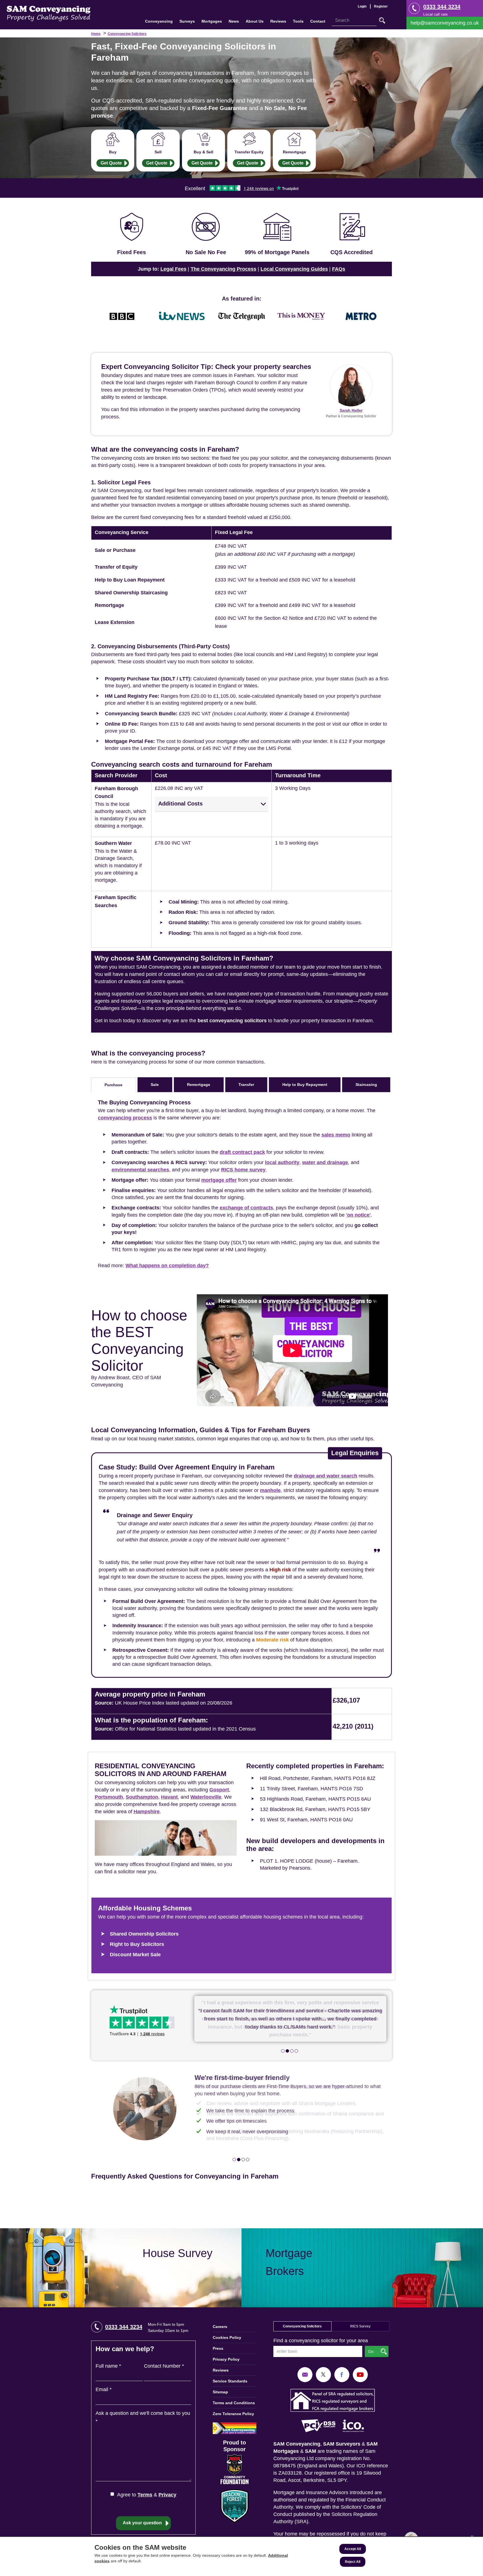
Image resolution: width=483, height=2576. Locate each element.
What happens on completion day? (167, 1266)
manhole (270, 1490)
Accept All (353, 2549)
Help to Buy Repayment (305, 1085)
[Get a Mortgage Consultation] (362, 2268)
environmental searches (140, 1170)
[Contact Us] (445, 23)
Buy (113, 152)
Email (104, 2389)
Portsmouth (109, 1797)
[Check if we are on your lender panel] (277, 235)
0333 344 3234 (442, 7)
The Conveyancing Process (223, 269)
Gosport (219, 1790)
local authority (282, 1162)
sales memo (336, 1135)
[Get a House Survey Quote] (121, 2268)
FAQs (339, 269)
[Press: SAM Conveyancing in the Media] (241, 299)
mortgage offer (219, 1180)
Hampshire (147, 1812)
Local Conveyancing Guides (294, 269)
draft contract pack (242, 1152)
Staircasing (366, 1085)
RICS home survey (243, 1170)
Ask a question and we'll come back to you (143, 2417)
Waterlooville (206, 1797)
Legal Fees (173, 269)
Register (381, 6)
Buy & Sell (203, 152)
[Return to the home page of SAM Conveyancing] (49, 13)
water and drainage (325, 1162)
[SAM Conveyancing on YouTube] (360, 2374)
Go (382, 20)
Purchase (113, 1085)
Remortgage (294, 152)
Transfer (246, 1085)
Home (96, 34)
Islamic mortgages (326, 2086)
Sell (158, 152)
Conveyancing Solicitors (127, 34)
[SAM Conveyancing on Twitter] (323, 2374)
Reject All (353, 2562)
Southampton (142, 1797)
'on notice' (358, 1215)
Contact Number (164, 2366)
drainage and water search (325, 1476)
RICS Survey (360, 2326)
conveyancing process (125, 1118)
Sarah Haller (351, 410)
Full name (108, 2366)
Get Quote (111, 163)
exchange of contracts (246, 1208)
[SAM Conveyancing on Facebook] (342, 2374)
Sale (155, 1085)
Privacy (167, 2495)
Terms (145, 2495)
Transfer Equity (249, 152)
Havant (169, 1797)
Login (362, 6)
